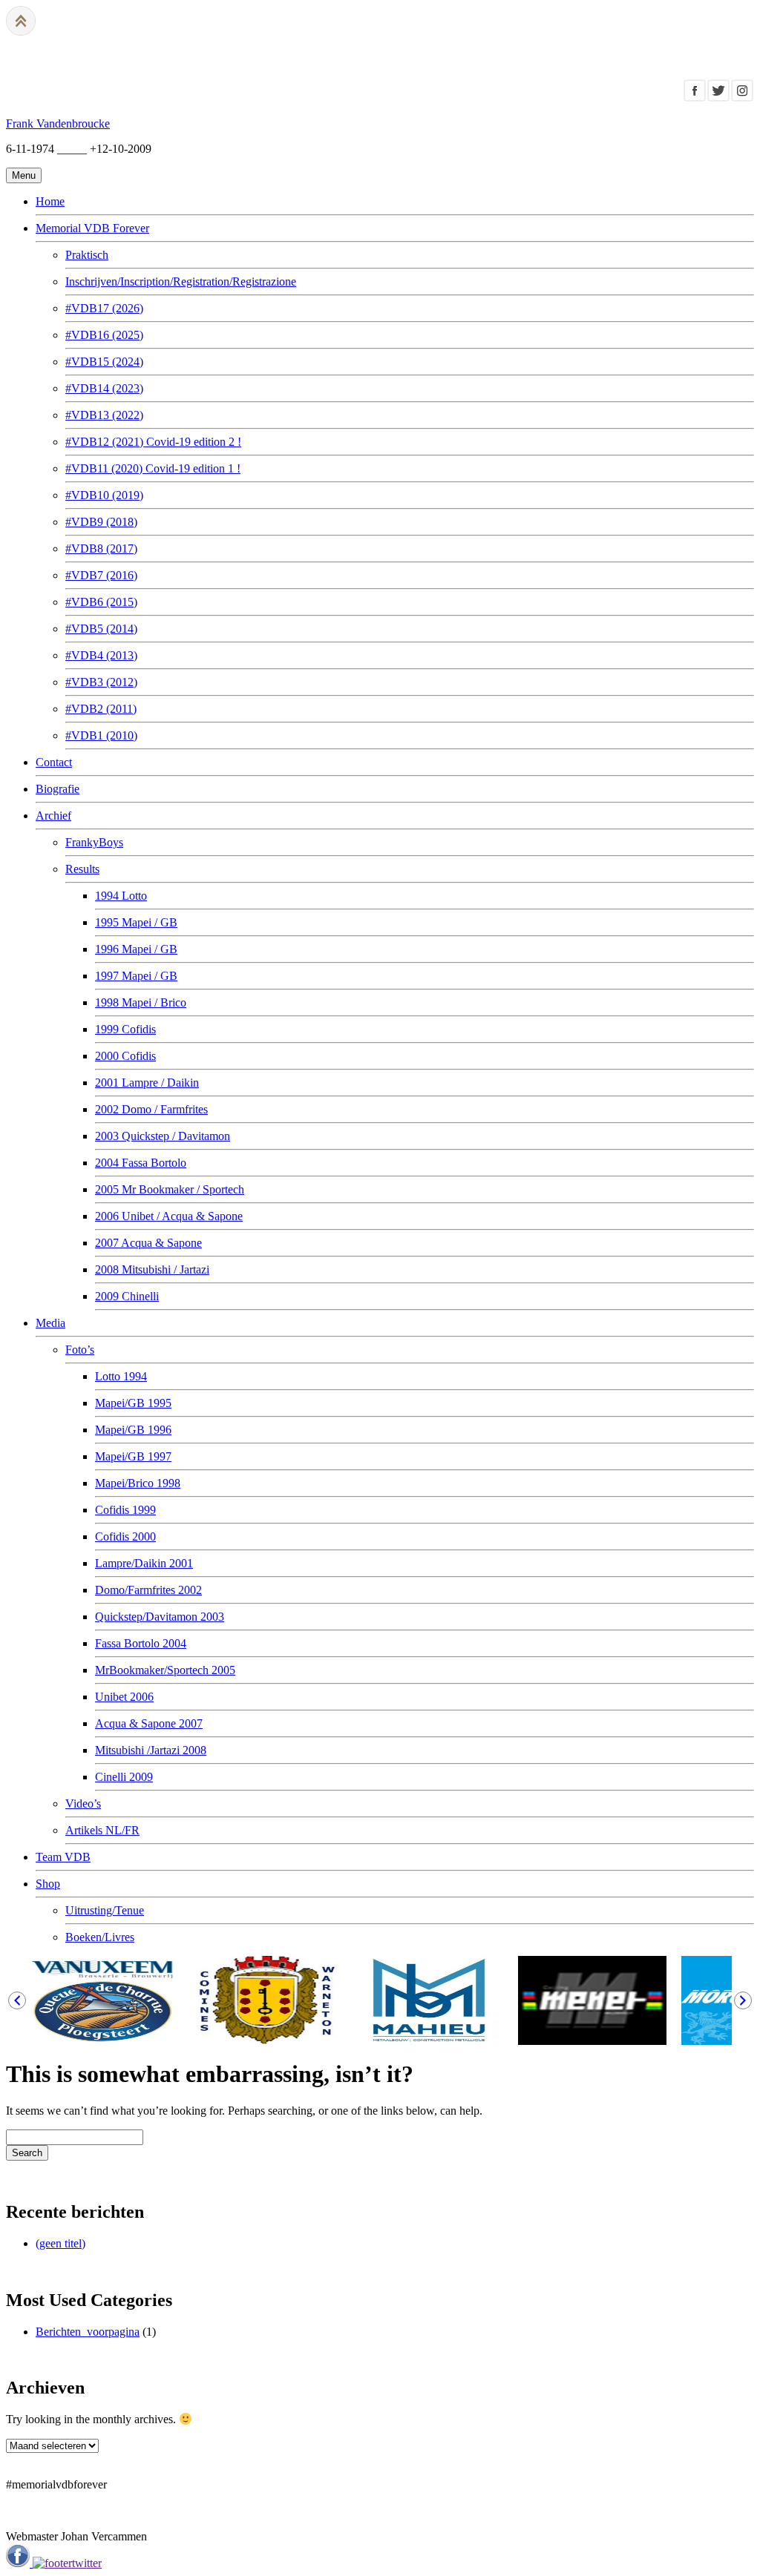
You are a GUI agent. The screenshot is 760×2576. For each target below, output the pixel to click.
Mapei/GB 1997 (133, 1456)
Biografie (58, 789)
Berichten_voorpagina (88, 2332)
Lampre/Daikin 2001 (144, 1563)
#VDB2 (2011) (101, 709)
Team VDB (63, 1857)
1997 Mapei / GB (136, 976)
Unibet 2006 (124, 1697)
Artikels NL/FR (102, 1830)
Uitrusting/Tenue (105, 1910)
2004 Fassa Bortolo (141, 1163)
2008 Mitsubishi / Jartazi (152, 1269)
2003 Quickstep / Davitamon (163, 1136)
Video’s (83, 1803)
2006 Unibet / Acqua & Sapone (169, 1216)
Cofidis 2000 (125, 1536)
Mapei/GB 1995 (133, 1403)
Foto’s (80, 1350)
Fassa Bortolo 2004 (141, 1643)
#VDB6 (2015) (101, 602)
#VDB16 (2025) (104, 335)
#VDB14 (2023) (104, 388)
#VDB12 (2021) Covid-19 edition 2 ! (153, 442)
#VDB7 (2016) (101, 575)
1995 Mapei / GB (136, 922)
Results (82, 869)
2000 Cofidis (125, 1056)
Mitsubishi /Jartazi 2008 (151, 1750)
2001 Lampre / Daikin (147, 1083)
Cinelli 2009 (124, 1777)
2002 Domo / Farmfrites (151, 1109)
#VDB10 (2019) (104, 495)
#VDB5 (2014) (101, 629)
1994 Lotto (121, 896)
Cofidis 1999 (125, 1510)
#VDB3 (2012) (101, 682)
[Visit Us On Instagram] (742, 98)
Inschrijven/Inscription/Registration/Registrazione (181, 281)
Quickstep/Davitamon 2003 (160, 1617)
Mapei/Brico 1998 (138, 1483)
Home (50, 201)
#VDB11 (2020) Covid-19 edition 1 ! (153, 468)
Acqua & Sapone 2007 (149, 1723)
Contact (54, 762)
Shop (48, 1884)
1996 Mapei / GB (136, 949)
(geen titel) (60, 2243)
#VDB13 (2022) (104, 415)
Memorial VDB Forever (92, 228)
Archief (53, 816)
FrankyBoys (94, 842)
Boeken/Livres (100, 1937)
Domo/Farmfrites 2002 (148, 1590)
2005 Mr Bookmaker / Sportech (170, 1189)
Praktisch (87, 255)
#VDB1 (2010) (101, 735)
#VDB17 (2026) (104, 308)
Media (50, 1323)
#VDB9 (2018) (101, 522)
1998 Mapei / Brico (141, 1002)
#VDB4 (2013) (101, 655)
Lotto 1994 (121, 1376)
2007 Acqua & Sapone (148, 1243)
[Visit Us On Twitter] (718, 98)
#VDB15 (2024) (104, 362)
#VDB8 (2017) (101, 549)
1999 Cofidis (125, 1029)
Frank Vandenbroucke (58, 123)
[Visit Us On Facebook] (695, 98)
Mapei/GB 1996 (133, 1430)
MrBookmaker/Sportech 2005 (165, 1670)
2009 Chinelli (127, 1296)
